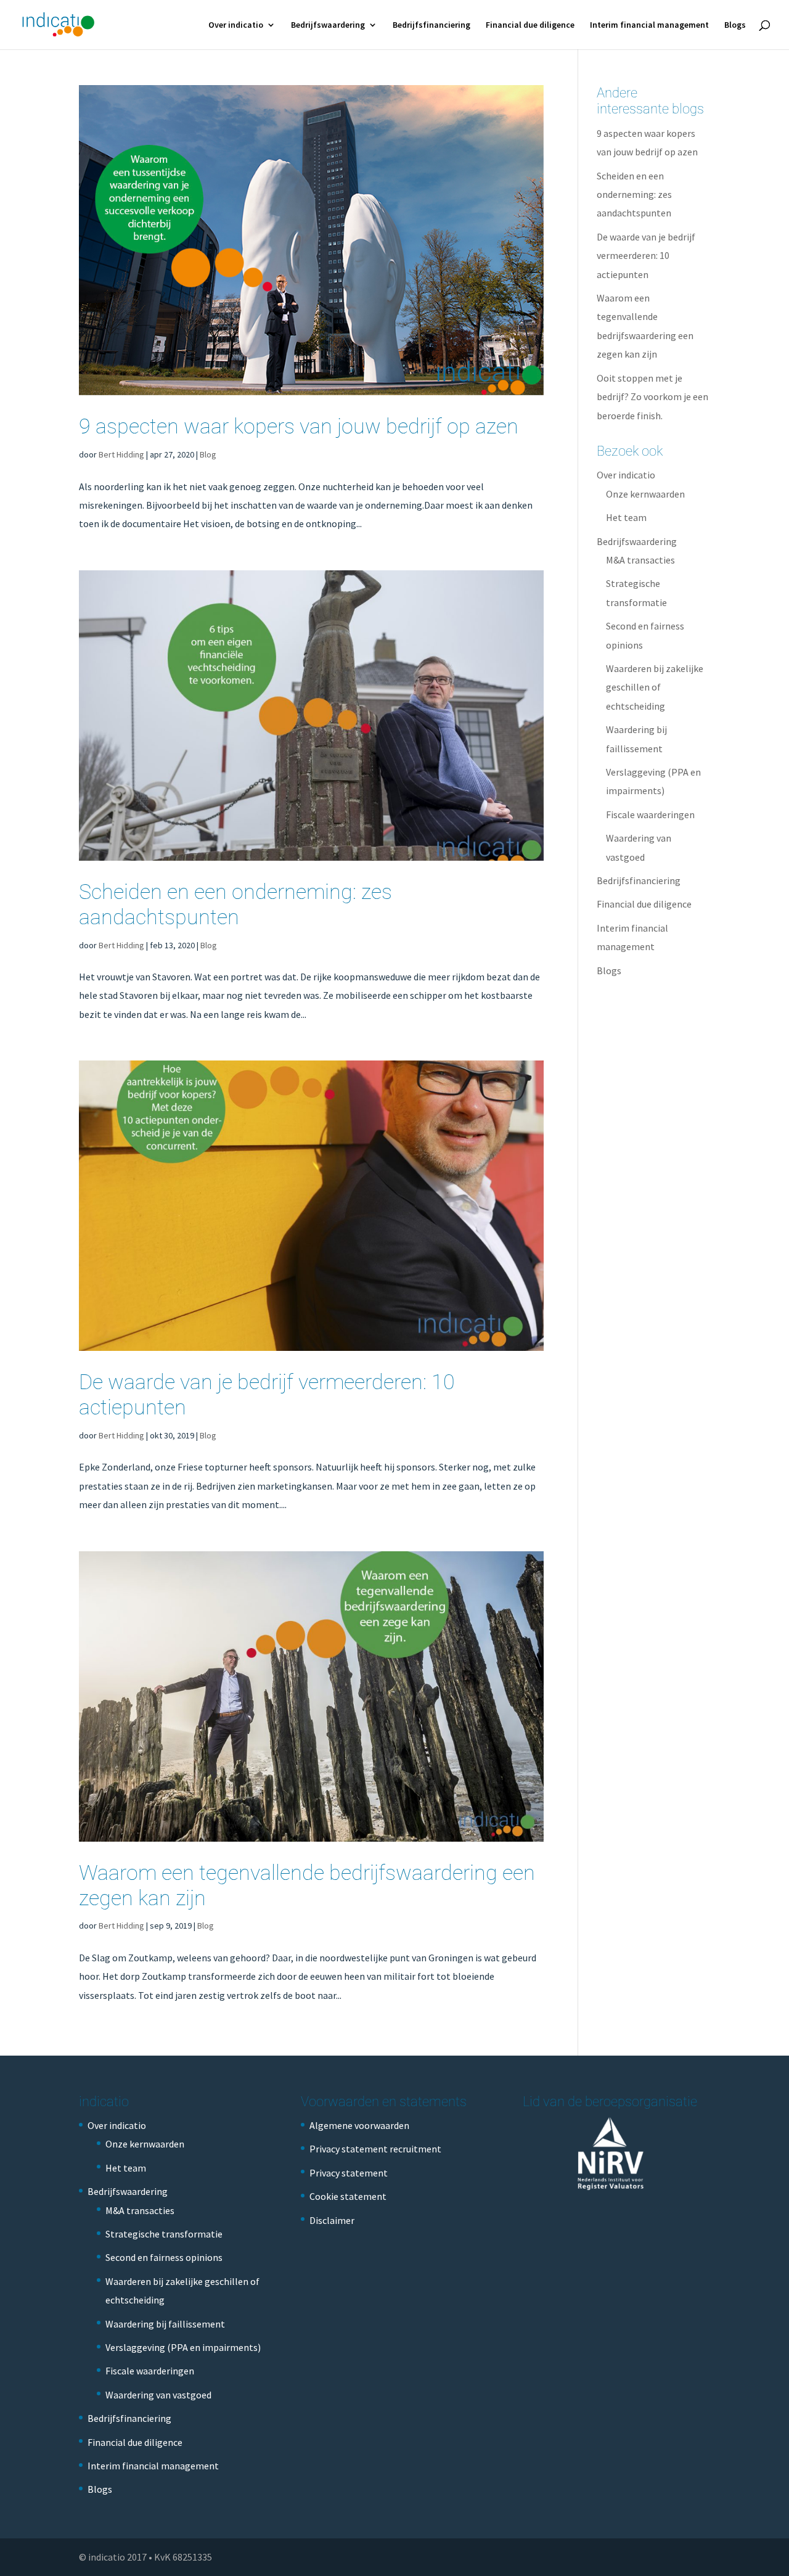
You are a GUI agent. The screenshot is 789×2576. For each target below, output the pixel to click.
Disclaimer (332, 2220)
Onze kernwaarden (645, 494)
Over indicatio (236, 25)
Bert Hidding (121, 454)
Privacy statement (349, 2173)
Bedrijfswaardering (328, 25)
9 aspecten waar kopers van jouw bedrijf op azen (299, 426)
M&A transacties (640, 560)
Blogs (735, 25)
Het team (626, 517)
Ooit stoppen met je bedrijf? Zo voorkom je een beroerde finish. (652, 397)
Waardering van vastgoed (158, 2395)
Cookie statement (348, 2196)
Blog (208, 454)
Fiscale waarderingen (650, 814)
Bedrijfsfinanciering (431, 25)
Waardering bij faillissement (165, 2324)
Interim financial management (649, 25)
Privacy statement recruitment (375, 2149)
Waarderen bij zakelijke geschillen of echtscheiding (655, 687)
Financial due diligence (530, 25)
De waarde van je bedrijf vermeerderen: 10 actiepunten (646, 256)
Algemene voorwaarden (359, 2125)
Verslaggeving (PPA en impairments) (183, 2347)
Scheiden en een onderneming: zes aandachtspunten (235, 904)
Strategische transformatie (164, 2234)
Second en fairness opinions (164, 2257)
